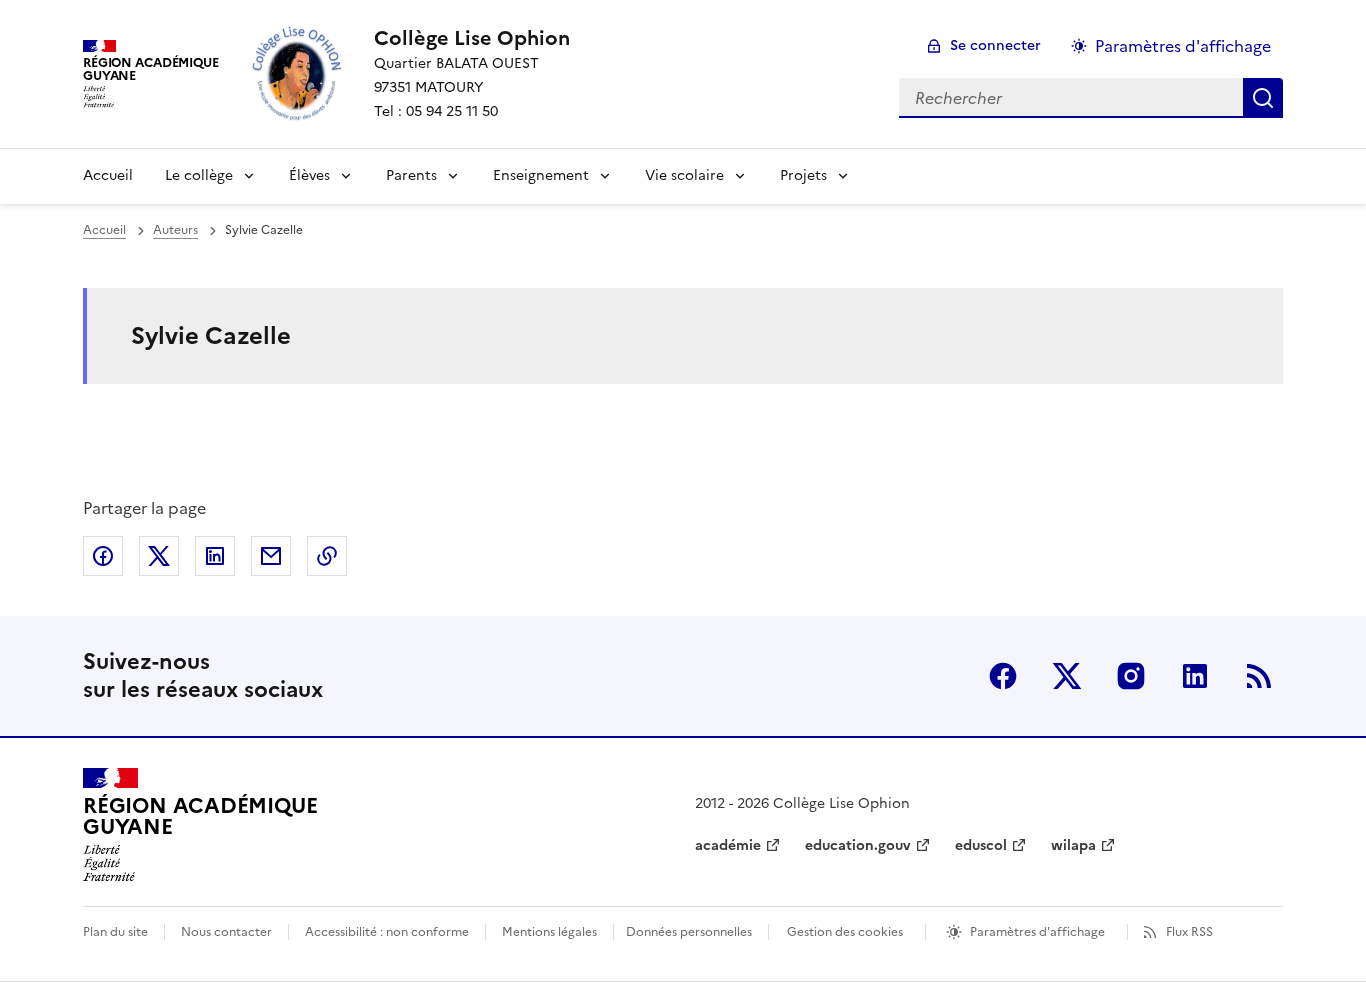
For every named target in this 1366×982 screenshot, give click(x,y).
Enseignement (541, 175)
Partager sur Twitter (159, 556)
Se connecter (995, 45)
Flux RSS (1189, 932)
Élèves (309, 175)
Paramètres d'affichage (1183, 46)
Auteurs (175, 230)
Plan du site (115, 932)
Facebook (1003, 676)
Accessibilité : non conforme (387, 932)
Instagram (1131, 676)
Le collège (199, 175)
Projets (803, 175)
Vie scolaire (684, 175)
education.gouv (858, 845)
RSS (1259, 676)
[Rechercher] (1263, 98)
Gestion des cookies (845, 932)
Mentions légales (549, 932)
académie (728, 845)
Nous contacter (226, 932)
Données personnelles (689, 932)
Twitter (1067, 676)
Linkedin (1195, 676)
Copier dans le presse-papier (327, 556)
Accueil (108, 175)
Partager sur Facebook (103, 556)
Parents (411, 175)
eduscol (981, 845)
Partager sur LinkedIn (215, 556)
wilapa (1073, 845)
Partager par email (271, 556)
